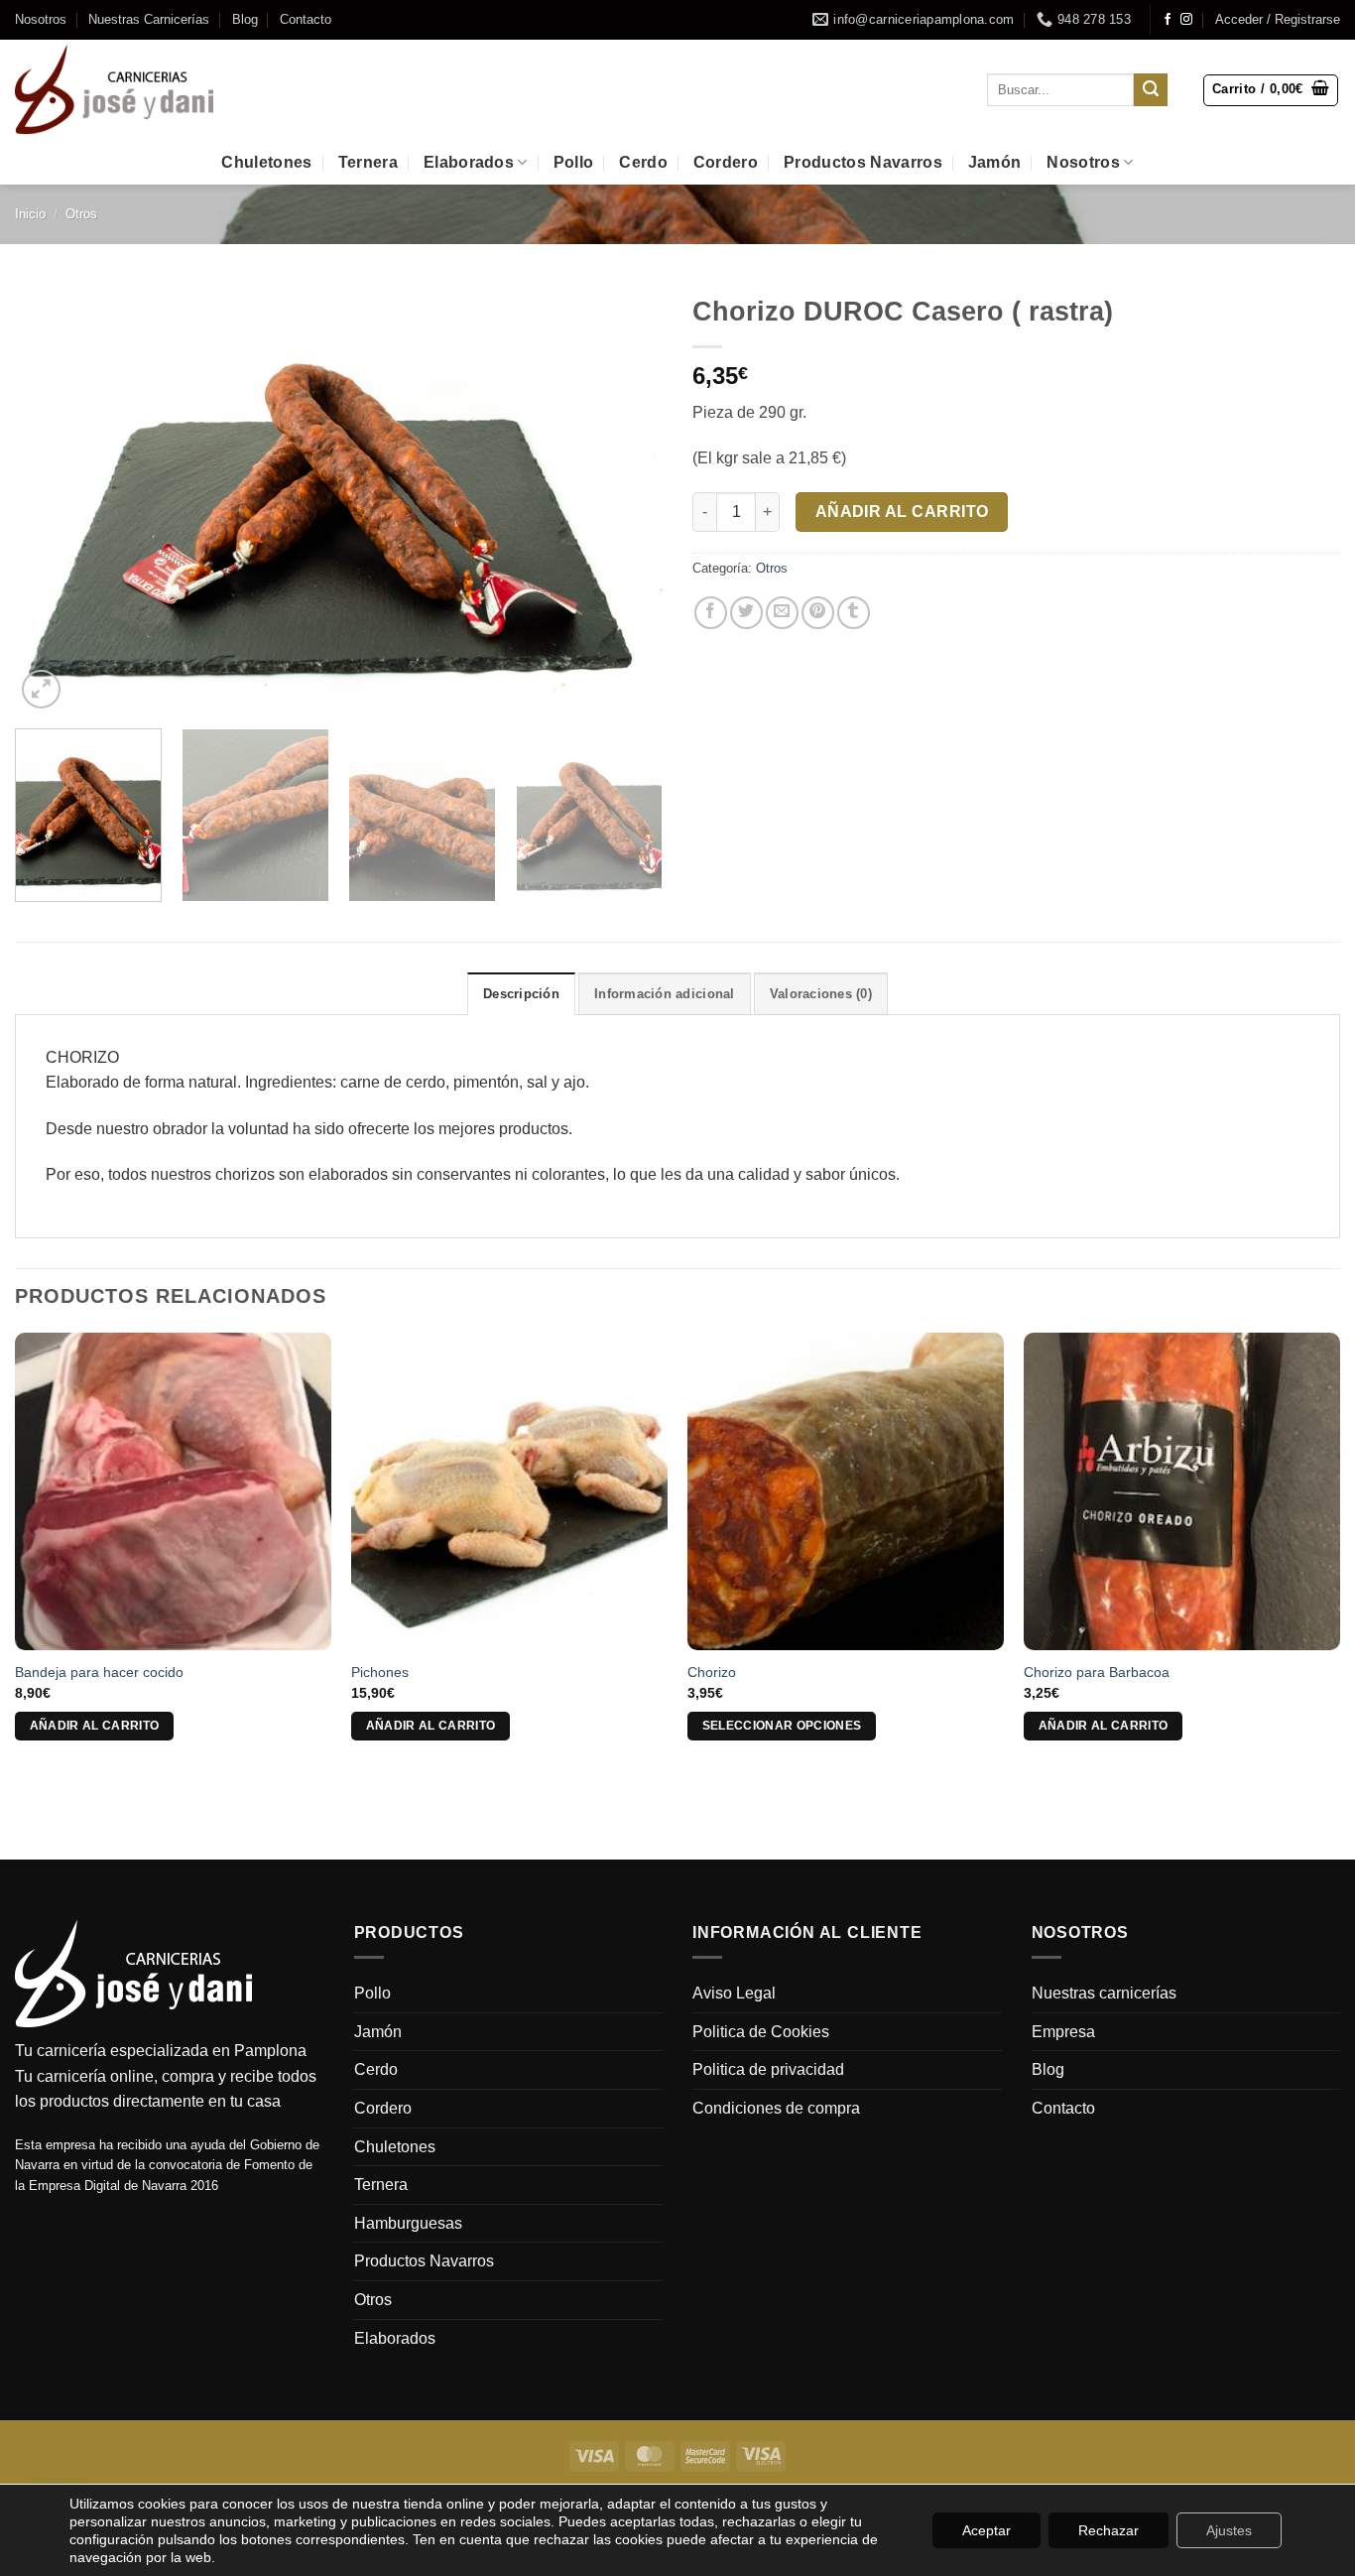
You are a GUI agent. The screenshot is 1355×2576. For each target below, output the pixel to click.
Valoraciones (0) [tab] (821, 994)
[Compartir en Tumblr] (854, 613)
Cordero (726, 162)
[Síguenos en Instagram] (1186, 20)
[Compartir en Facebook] (711, 613)
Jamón (995, 162)
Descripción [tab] (521, 994)
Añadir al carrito (902, 512)
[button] (1278, 20)
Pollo (574, 162)
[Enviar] (1151, 90)
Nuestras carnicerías (1104, 1993)
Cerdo (643, 162)
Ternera (368, 162)
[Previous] (53, 500)
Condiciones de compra (776, 2108)
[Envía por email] (782, 613)
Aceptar (986, 2530)
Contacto (306, 19)
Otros (81, 214)
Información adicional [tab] (664, 994)
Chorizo (712, 1672)
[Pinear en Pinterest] (818, 613)
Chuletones (266, 162)
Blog (245, 19)
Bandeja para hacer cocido (99, 1672)
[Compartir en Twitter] (746, 613)
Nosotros (41, 19)
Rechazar (1109, 2530)
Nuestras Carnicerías (149, 19)
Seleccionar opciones (782, 1726)
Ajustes (1229, 2530)
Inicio (30, 214)
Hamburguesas (408, 2223)
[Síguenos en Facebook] (1168, 20)
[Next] (625, 500)
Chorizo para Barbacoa (1097, 1672)
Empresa (1063, 2032)
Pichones (380, 1672)
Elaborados (469, 162)
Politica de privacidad (768, 2069)
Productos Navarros (863, 162)
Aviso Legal (734, 1993)
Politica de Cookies (761, 2032)
